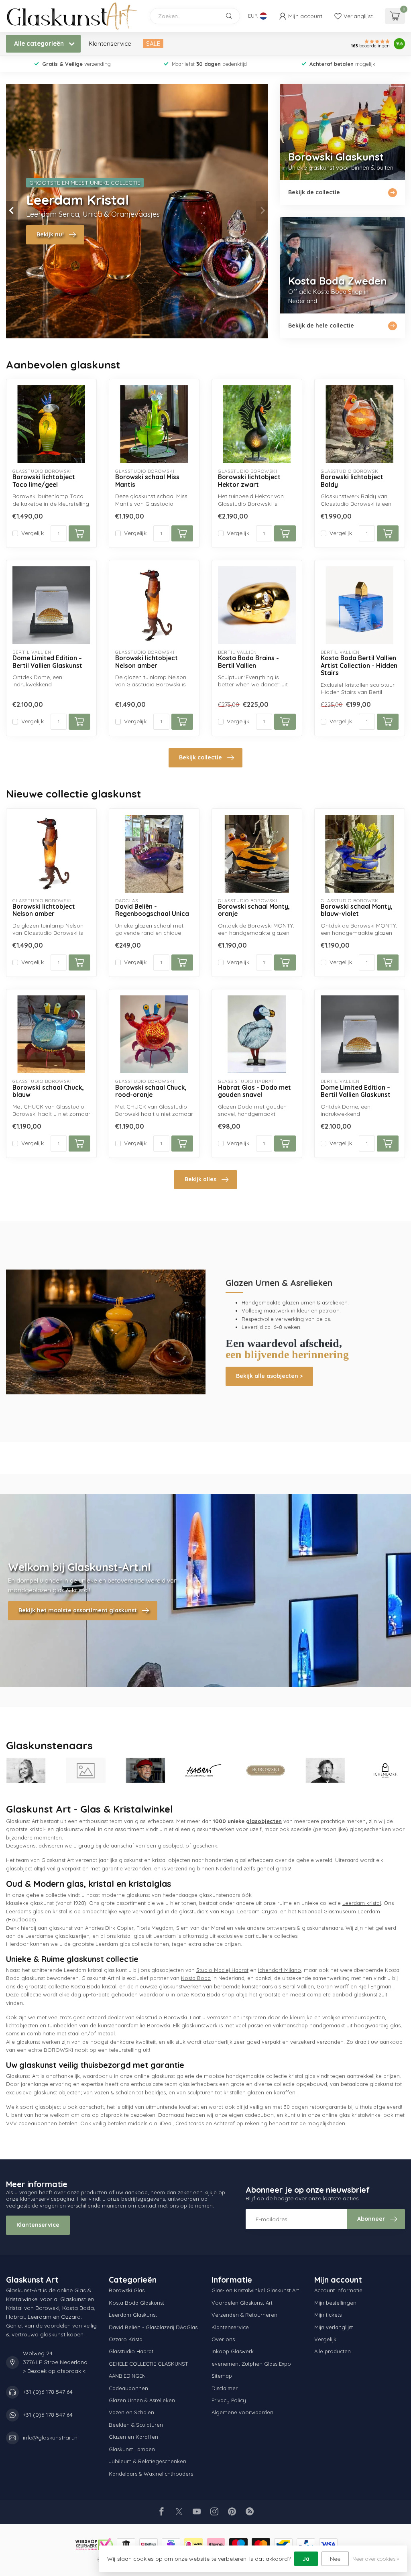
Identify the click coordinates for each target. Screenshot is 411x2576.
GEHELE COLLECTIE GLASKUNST (148, 2364)
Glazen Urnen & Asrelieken (142, 2400)
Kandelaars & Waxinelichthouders (151, 2474)
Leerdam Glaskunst (133, 2315)
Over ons (223, 2339)
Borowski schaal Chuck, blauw (48, 1091)
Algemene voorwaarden (242, 2412)
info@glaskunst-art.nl (51, 2438)
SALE (153, 44)
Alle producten (333, 2351)
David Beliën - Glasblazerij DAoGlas (153, 2327)
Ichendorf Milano (280, 1970)
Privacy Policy (229, 2400)
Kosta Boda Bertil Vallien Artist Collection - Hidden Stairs (359, 666)
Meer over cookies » (376, 2559)
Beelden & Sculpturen (136, 2425)
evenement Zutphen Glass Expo (251, 2364)
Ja (306, 2559)
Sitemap (222, 2376)
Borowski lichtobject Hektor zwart (249, 481)
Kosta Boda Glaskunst (136, 2303)
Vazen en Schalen (131, 2412)
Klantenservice (110, 44)
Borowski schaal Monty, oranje (254, 910)
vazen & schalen (115, 2092)
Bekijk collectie (200, 757)
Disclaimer (225, 2388)
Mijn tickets (328, 2315)
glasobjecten (264, 1821)
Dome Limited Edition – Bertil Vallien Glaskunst (47, 662)
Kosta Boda (196, 1978)
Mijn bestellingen (335, 2303)
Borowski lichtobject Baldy (352, 481)
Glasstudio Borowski (162, 2017)
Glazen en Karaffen (133, 2437)
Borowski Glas (127, 2290)
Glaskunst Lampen (132, 2449)
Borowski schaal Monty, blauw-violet (357, 910)
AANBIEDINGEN (127, 2376)
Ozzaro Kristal (126, 2339)
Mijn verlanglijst (334, 2327)
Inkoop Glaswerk (233, 2351)
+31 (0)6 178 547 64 (48, 2392)
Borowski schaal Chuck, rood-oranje (151, 1091)
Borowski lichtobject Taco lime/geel (44, 481)
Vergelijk (33, 533)
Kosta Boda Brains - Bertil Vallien (248, 662)
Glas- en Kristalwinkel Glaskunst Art (255, 2290)
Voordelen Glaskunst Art (242, 2303)
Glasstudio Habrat (131, 2351)
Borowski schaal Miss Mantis (147, 481)
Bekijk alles (200, 1179)
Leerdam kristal (362, 1903)
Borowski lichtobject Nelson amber (146, 662)
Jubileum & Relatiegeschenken (148, 2461)
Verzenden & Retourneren (244, 2315)
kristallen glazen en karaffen (259, 2092)
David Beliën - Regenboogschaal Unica (152, 910)
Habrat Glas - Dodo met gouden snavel (254, 1091)
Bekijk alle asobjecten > (269, 1376)
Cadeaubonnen (128, 2388)
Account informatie (338, 2290)
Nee (335, 2559)
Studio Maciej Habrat (222, 1970)
